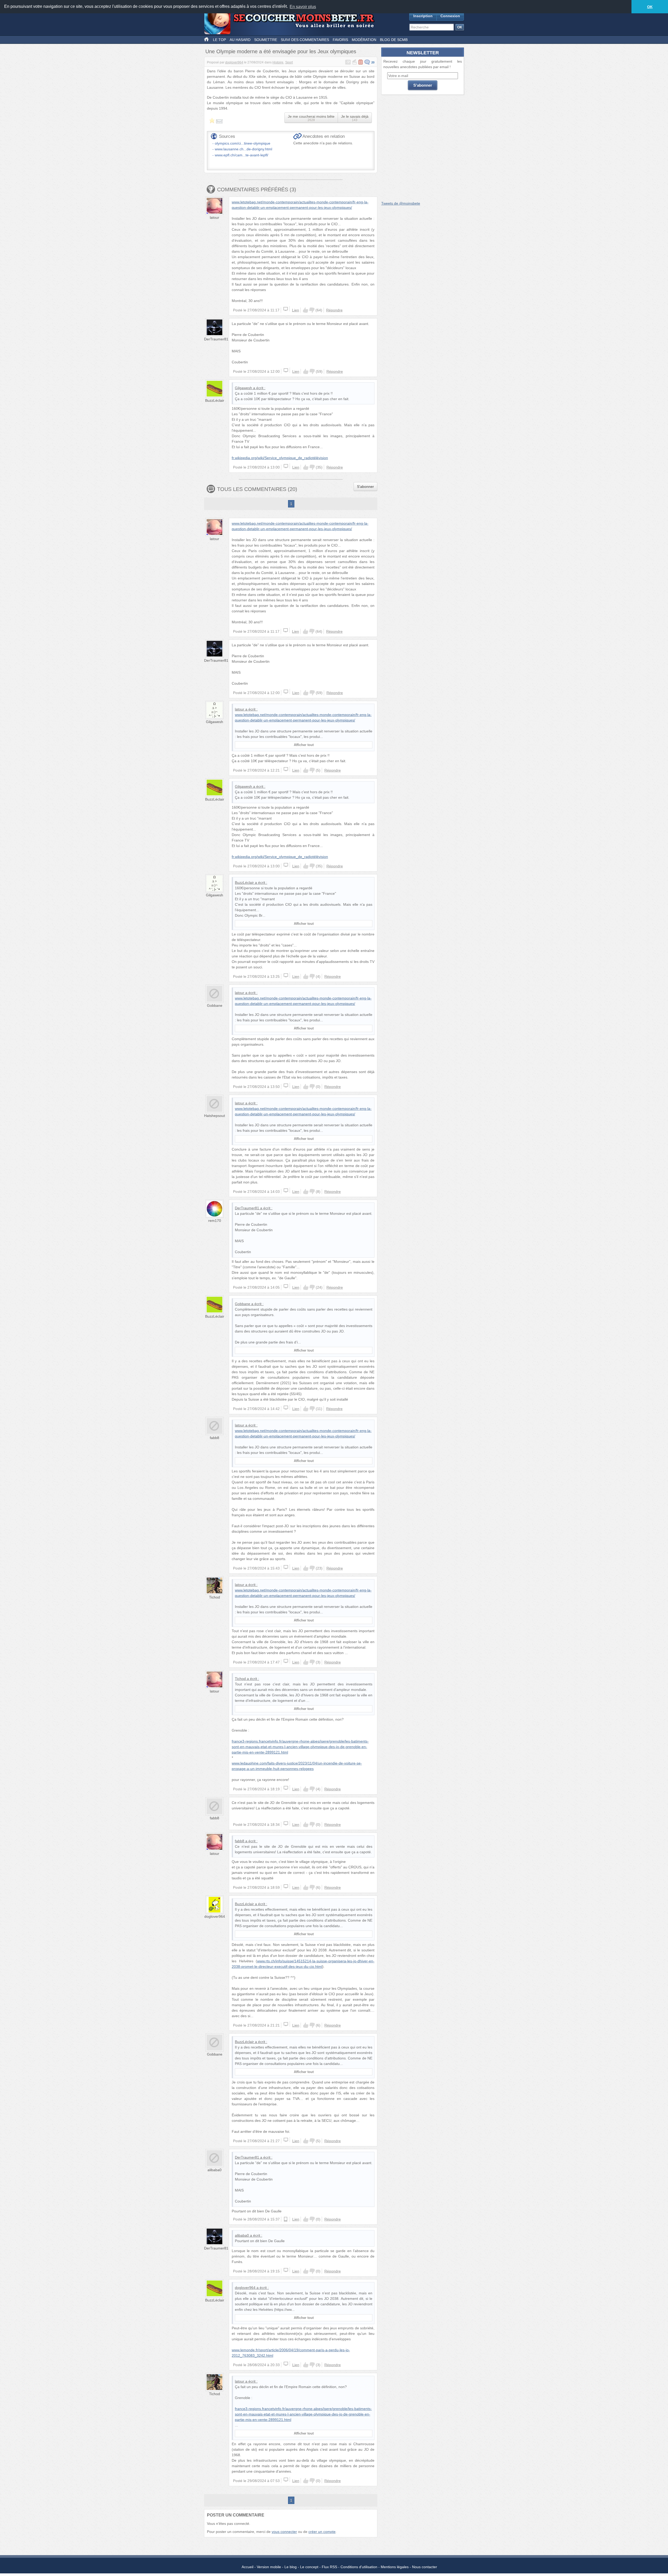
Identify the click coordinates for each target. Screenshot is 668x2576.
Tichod (214, 1597)
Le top (219, 40)
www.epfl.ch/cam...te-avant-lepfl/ (241, 155)
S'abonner (365, 487)
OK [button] (650, 7)
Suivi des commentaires (305, 40)
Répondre (334, 310)
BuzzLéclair (215, 400)
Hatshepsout (214, 1116)
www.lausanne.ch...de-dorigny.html (243, 149)
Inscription (423, 16)
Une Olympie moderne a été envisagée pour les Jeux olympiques (281, 51)
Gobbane (215, 1005)
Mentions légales (395, 2567)
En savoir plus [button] (303, 7)
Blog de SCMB (394, 40)
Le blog (291, 2567)
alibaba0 (214, 2170)
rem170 (215, 1221)
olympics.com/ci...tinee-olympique (243, 143)
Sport (289, 62)
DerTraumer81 (216, 339)
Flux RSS (329, 2567)
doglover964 (234, 62)
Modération (364, 40)
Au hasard (240, 40)
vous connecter (284, 2532)
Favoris (340, 40)
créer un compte (322, 2532)
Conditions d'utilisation (359, 2567)
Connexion (450, 16)
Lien (296, 310)
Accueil (247, 2567)
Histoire (278, 62)
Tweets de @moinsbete (401, 203)
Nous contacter (425, 2567)
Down (312, 310)
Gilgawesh (243, 388)
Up (306, 310)
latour (214, 217)
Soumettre (266, 40)
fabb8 (214, 1438)
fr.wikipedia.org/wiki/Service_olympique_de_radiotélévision (280, 458)
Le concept (309, 2567)
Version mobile (269, 2567)
